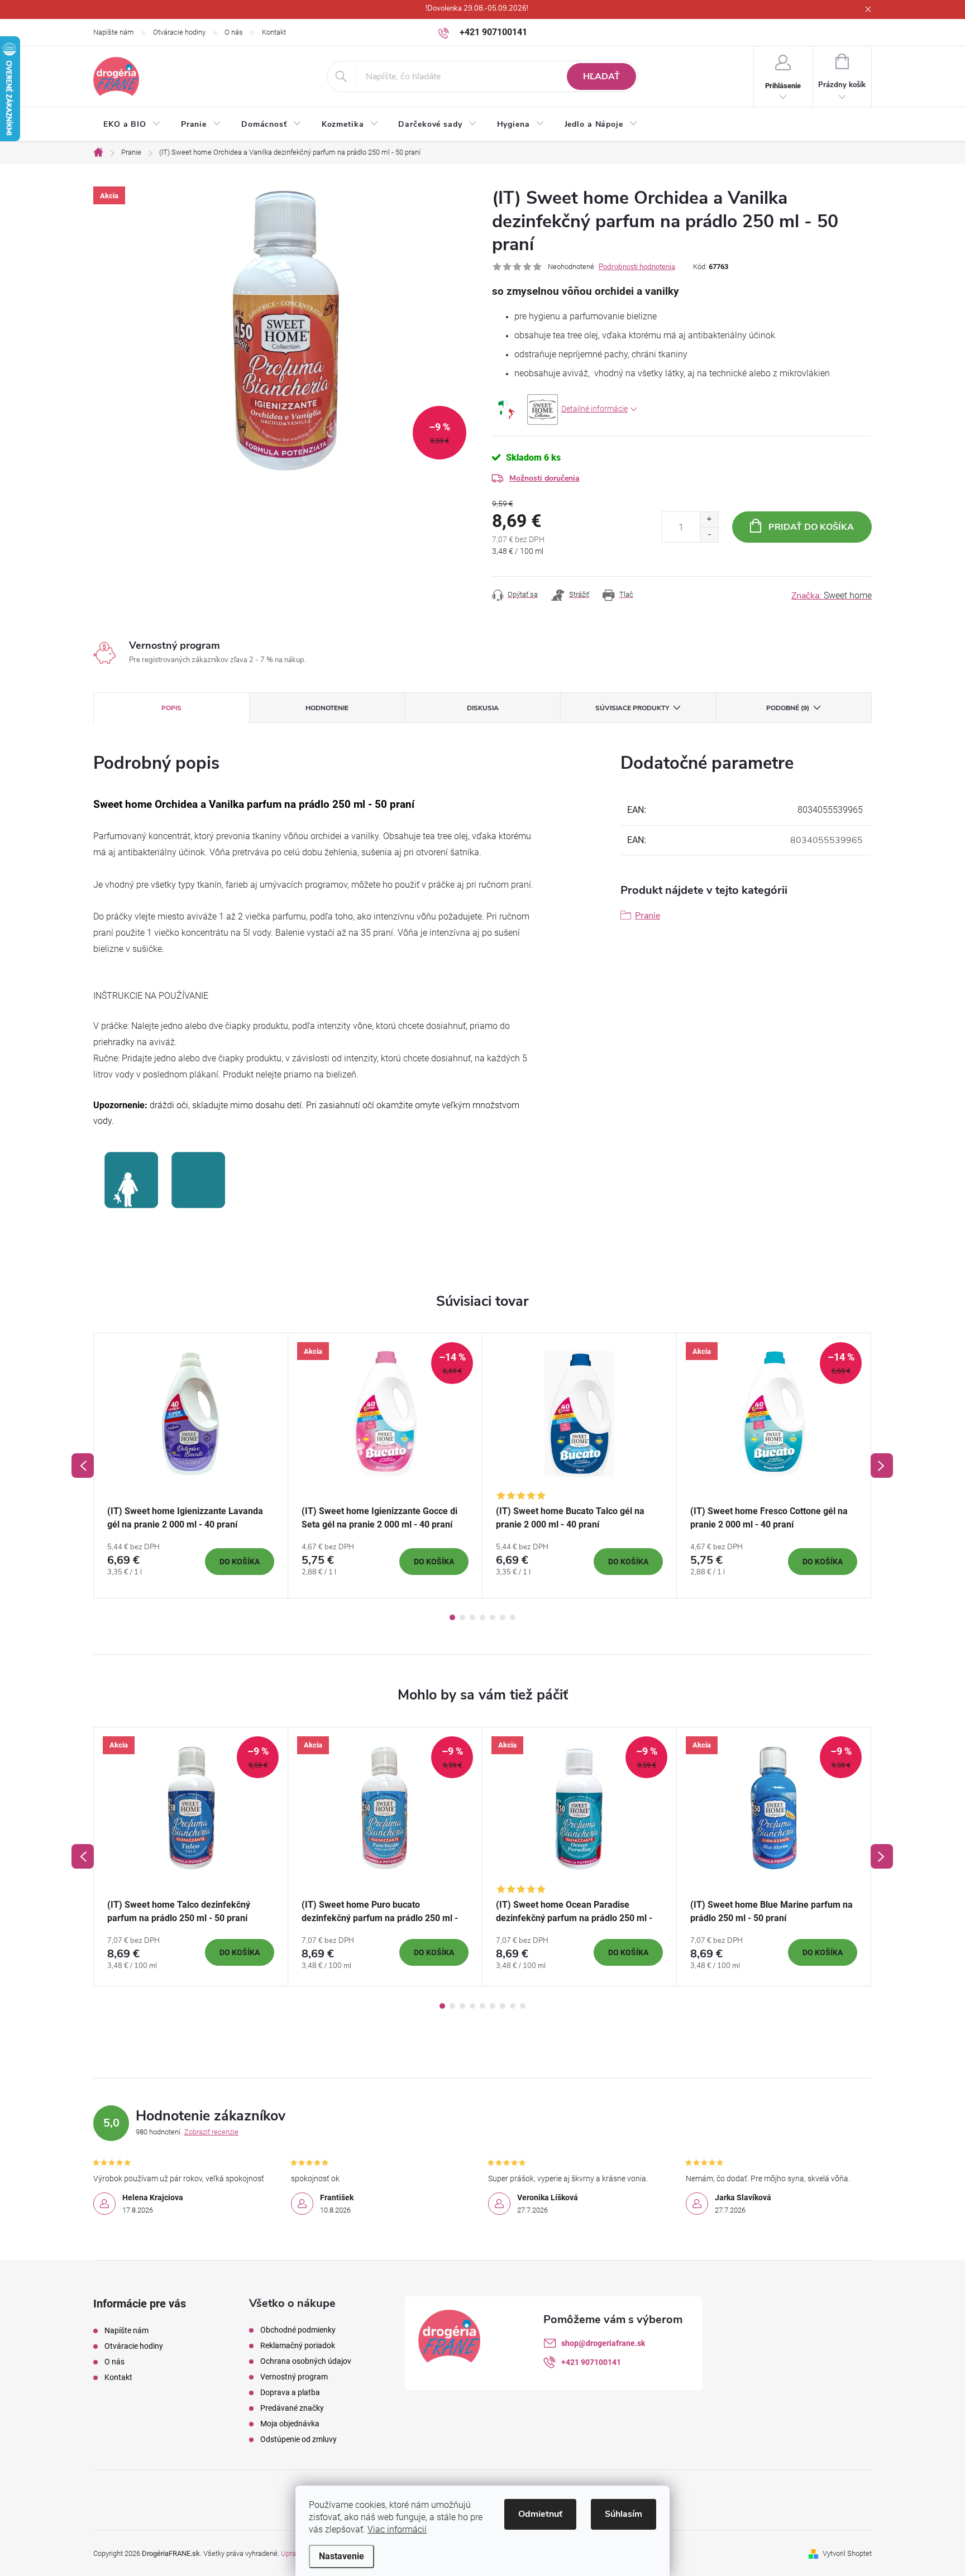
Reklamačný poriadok (298, 2345)
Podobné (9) (788, 708)
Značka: (832, 596)
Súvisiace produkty (632, 708)
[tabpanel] (191, 1466)
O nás (234, 32)
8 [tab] (513, 2006)
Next (882, 1466)
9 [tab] (523, 2006)
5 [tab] (493, 1617)
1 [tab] (452, 1617)
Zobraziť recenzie (211, 2132)
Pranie (648, 916)
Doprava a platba (290, 2392)
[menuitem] (132, 125)
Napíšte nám (114, 32)
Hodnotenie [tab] (327, 708)
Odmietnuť (540, 2514)
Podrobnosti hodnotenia (637, 267)
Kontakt (274, 32)
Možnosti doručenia (544, 478)
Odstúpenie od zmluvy (298, 2439)
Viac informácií (397, 2529)
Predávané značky (292, 2408)
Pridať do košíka (811, 527)
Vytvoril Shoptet (847, 2553)
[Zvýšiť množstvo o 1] (709, 519)
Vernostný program (294, 2377)
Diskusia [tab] (483, 708)
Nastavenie (341, 2556)
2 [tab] (462, 1617)
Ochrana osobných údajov (306, 2361)
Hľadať (601, 76)
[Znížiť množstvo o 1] (709, 535)
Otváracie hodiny (179, 32)
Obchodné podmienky (298, 2330)
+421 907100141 (591, 2362)
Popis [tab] (171, 708)
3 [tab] (472, 1617)
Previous (83, 1466)
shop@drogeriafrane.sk (603, 2343)
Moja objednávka (290, 2424)
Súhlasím (624, 2514)
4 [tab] (482, 1617)
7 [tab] (513, 1617)
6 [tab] (503, 1617)
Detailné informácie (594, 409)
